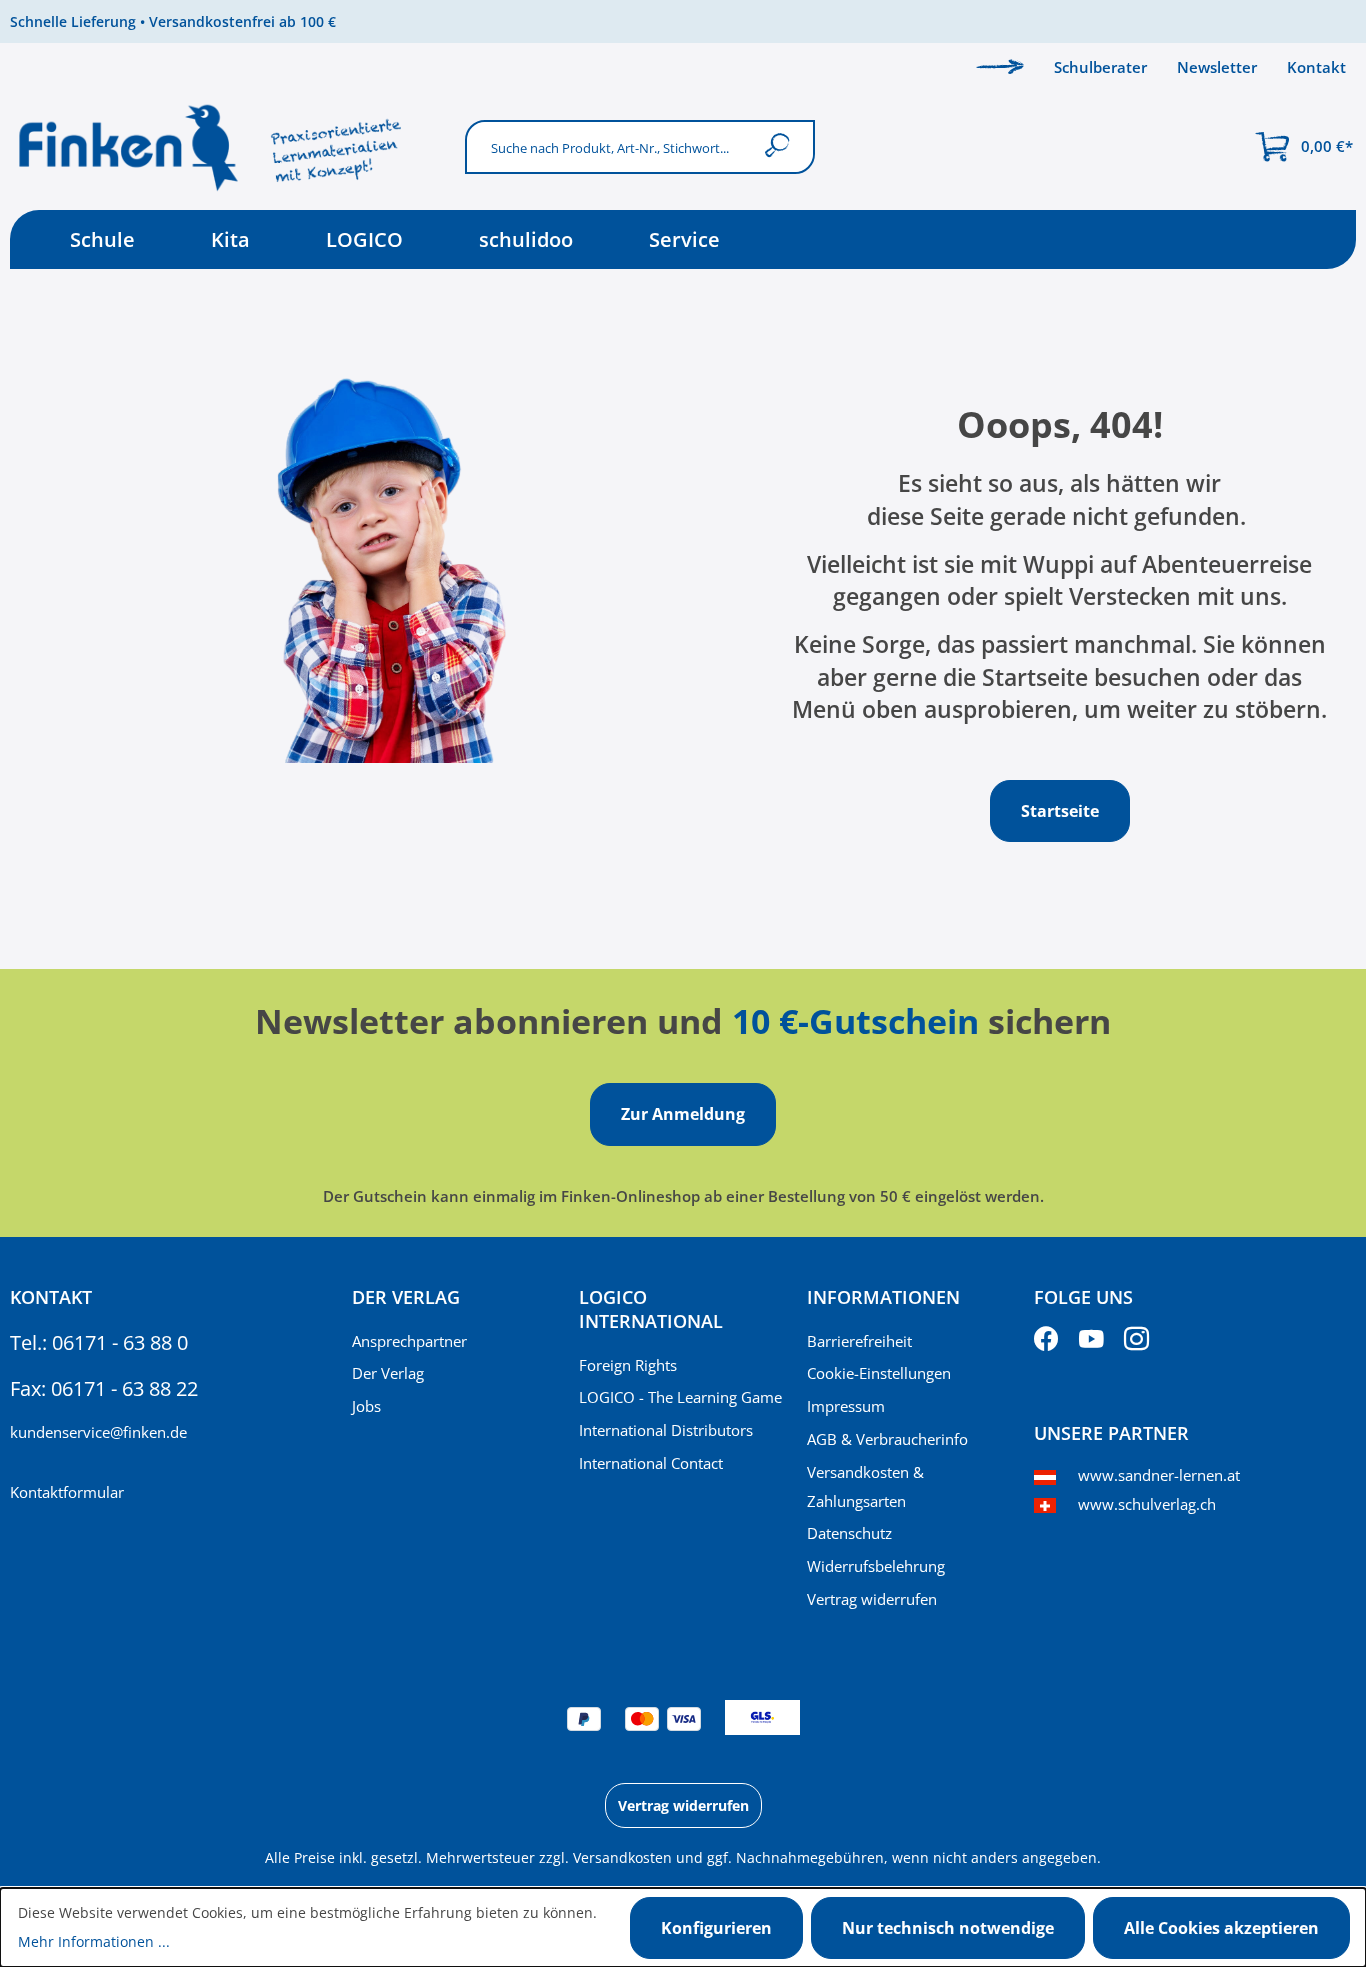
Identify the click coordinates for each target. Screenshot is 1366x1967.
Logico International (651, 1309)
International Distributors (666, 1430)
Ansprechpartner (409, 1341)
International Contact (651, 1463)
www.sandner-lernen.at (1159, 1475)
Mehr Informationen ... (94, 1941)
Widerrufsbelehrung (876, 1566)
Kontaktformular (67, 1492)
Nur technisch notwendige (948, 1928)
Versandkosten (622, 1857)
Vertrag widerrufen (872, 1599)
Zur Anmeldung (683, 1114)
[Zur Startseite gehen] (227, 147)
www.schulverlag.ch (1147, 1504)
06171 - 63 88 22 (124, 1388)
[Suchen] (781, 146)
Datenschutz (849, 1533)
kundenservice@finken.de (98, 1432)
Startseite (1060, 811)
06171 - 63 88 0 (120, 1342)
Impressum (846, 1406)
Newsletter (1217, 67)
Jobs (366, 1406)
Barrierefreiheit (859, 1341)
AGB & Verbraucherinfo (887, 1439)
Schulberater (1100, 67)
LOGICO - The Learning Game (680, 1397)
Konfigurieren (716, 1928)
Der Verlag (388, 1373)
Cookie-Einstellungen (879, 1373)
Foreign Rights (628, 1365)
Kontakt (1316, 67)
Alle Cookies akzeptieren (1221, 1928)
